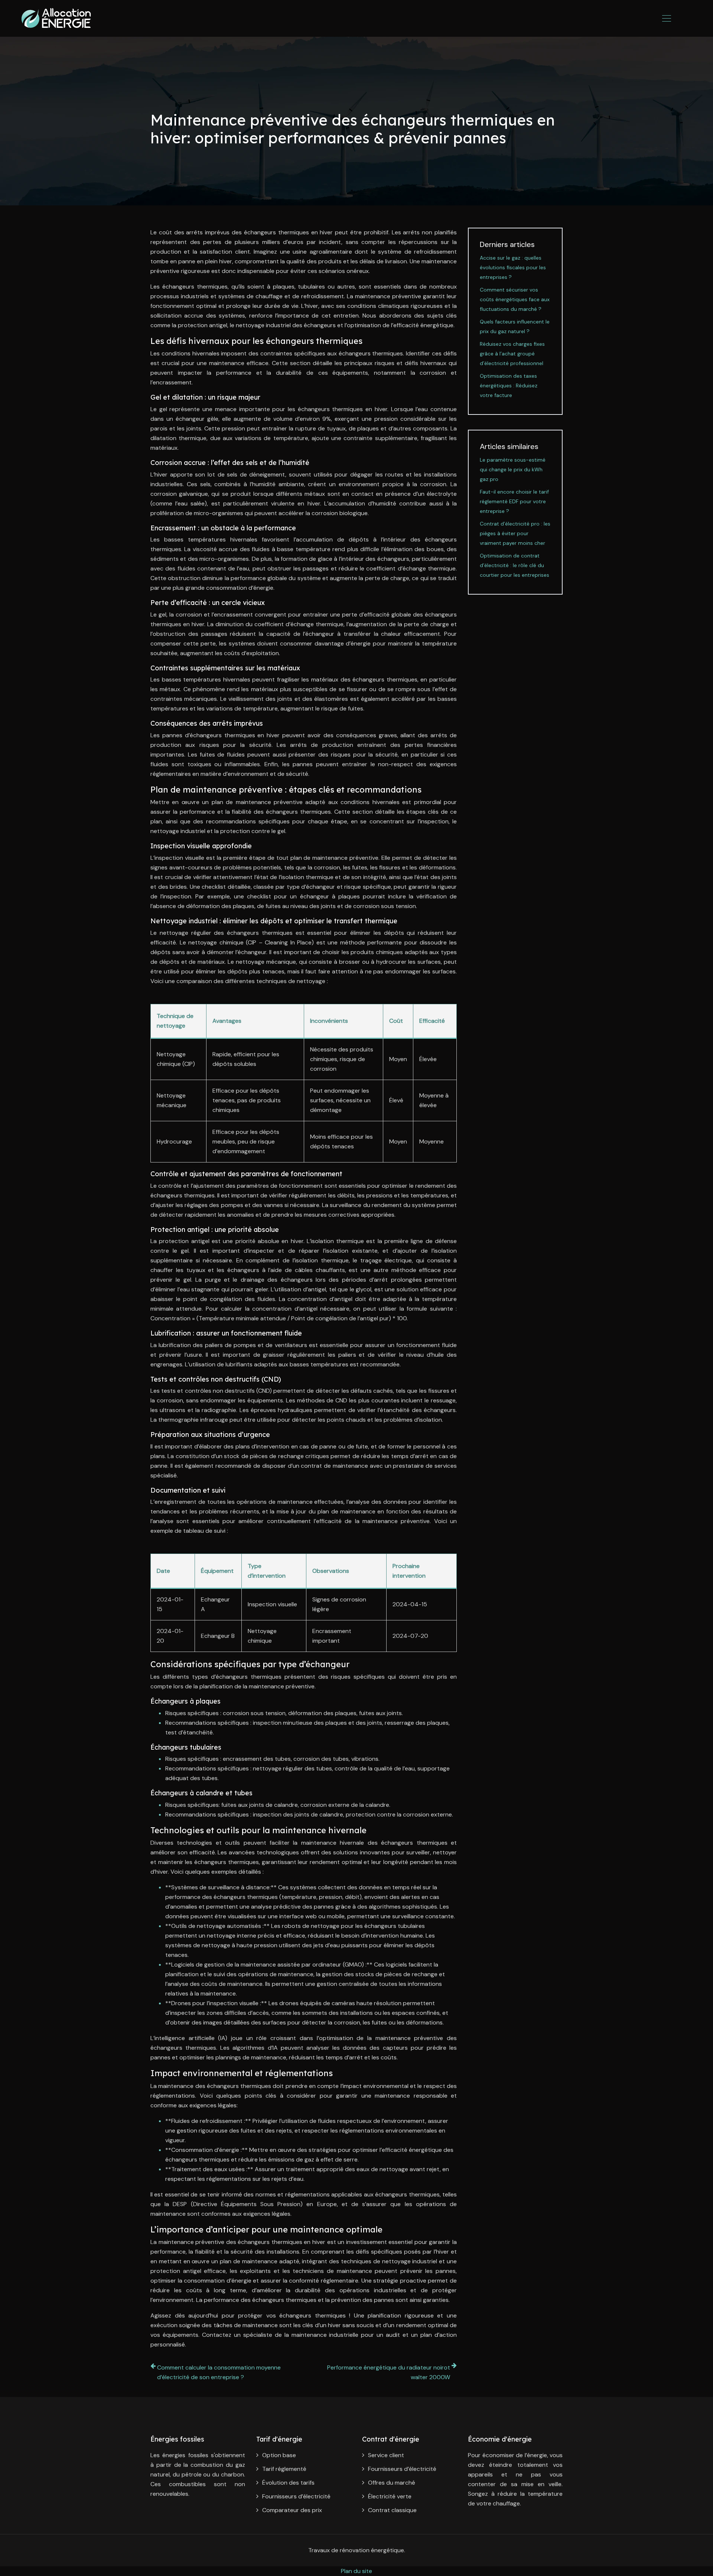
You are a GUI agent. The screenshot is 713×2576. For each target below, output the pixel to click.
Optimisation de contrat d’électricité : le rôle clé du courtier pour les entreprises (515, 565)
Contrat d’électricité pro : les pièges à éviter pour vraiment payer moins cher (515, 533)
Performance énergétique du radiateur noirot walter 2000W (389, 2372)
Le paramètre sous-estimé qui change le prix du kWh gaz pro (513, 469)
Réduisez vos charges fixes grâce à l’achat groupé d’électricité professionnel (512, 354)
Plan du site (356, 2571)
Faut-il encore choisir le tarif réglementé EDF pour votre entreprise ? (514, 501)
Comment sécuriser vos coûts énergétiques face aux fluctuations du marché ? (515, 299)
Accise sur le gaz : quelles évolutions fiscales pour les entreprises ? (513, 267)
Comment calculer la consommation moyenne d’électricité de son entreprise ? (219, 2372)
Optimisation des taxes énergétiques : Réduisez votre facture (509, 386)
